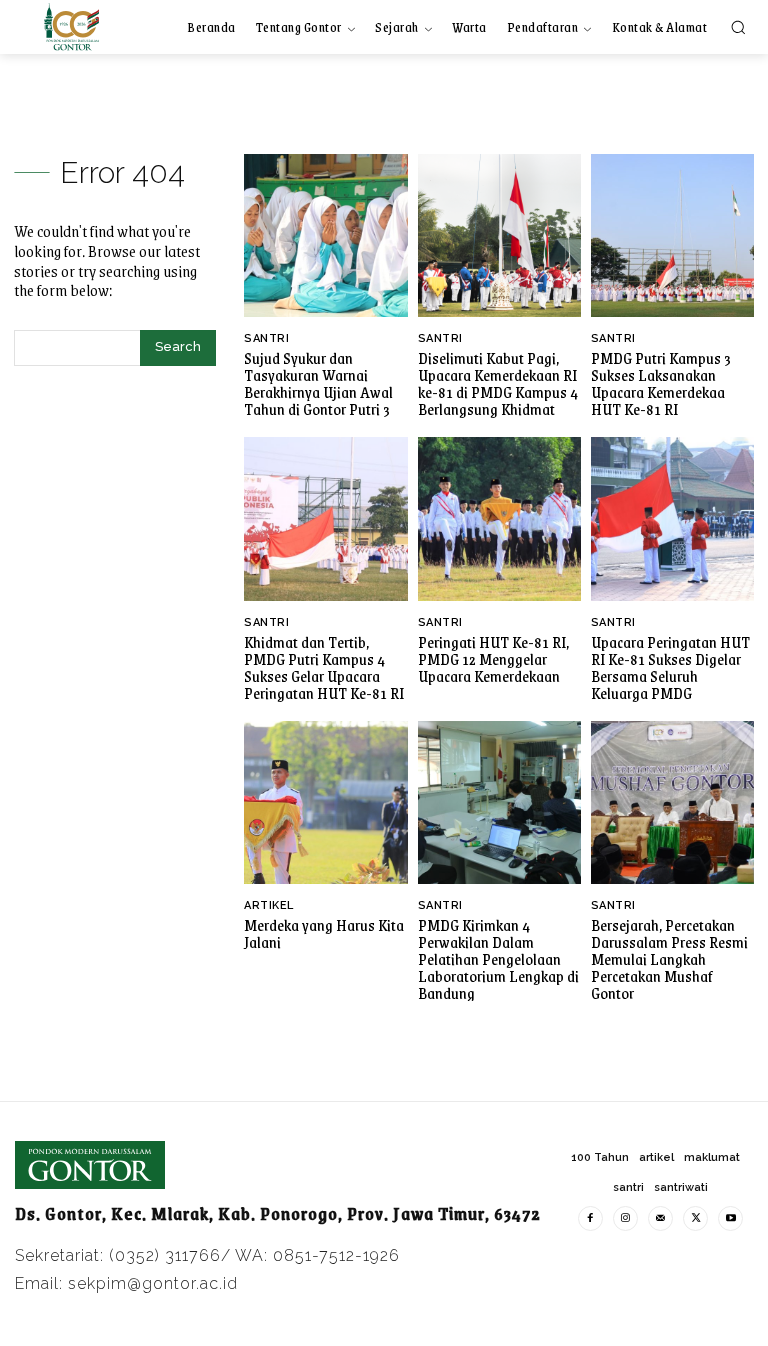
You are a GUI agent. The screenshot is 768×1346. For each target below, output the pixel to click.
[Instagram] (625, 1218)
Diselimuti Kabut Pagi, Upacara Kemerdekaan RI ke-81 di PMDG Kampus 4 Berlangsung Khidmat (498, 383)
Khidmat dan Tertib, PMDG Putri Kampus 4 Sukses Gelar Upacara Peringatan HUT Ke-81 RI (324, 667)
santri (266, 338)
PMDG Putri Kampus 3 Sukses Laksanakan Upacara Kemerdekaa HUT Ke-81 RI (661, 383)
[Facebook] (590, 1218)
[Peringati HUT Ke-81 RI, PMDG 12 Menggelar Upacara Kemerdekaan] (499, 518)
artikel (269, 905)
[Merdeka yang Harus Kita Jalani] (325, 802)
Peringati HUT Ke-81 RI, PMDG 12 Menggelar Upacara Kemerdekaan (493, 658)
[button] (738, 27)
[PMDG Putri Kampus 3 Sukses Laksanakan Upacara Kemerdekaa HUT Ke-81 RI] (672, 235)
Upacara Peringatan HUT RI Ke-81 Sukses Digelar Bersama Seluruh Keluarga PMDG (670, 667)
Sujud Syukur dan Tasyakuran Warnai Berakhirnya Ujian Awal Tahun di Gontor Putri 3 (318, 383)
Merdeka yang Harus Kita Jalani (324, 933)
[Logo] (71, 26)
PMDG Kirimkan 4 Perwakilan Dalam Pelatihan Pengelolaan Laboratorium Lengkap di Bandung (498, 958)
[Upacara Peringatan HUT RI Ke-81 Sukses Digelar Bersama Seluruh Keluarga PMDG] (672, 518)
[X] (695, 1218)
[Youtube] (730, 1218)
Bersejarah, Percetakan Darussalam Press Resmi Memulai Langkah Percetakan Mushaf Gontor (669, 958)
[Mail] (660, 1218)
